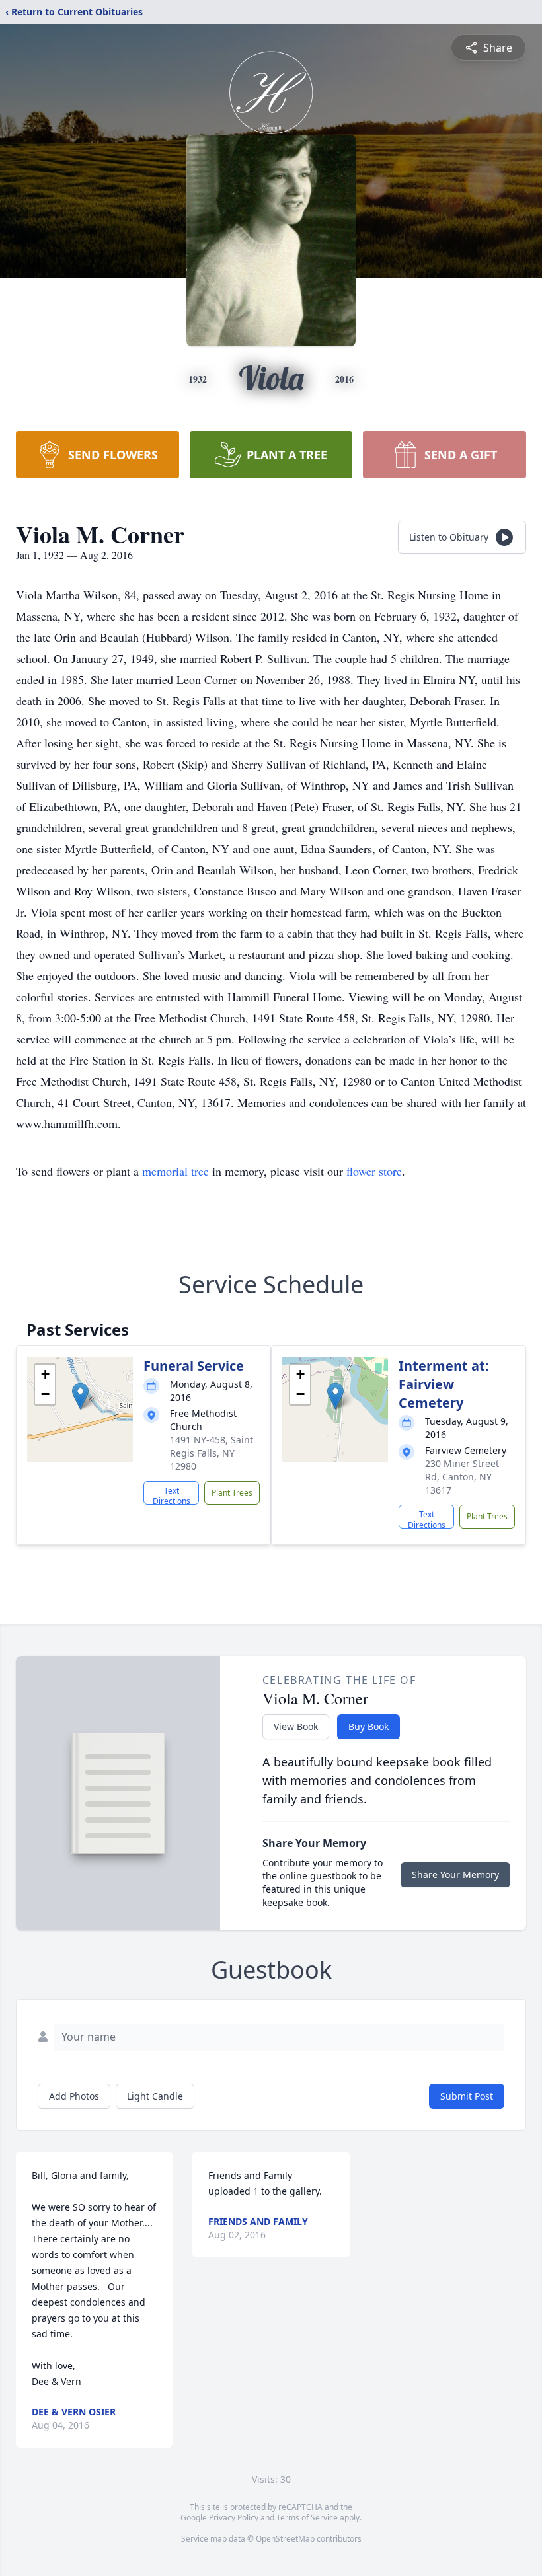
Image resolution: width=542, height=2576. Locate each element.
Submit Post (467, 2096)
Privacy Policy (234, 2518)
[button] (80, 1396)
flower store (374, 1171)
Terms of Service (307, 2518)
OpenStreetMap (285, 2539)
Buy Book (368, 1726)
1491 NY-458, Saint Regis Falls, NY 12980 (212, 1453)
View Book (296, 1726)
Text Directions (172, 1495)
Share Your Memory (455, 1875)
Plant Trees (232, 1493)
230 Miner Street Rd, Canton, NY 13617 (462, 1477)
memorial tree (175, 1171)
